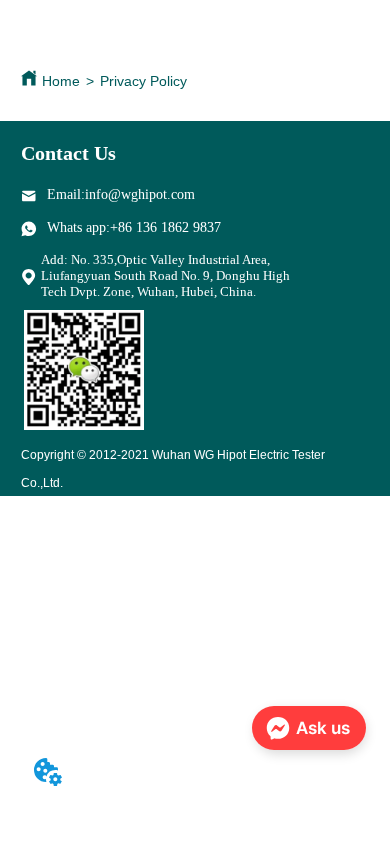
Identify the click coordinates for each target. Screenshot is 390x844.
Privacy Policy (143, 81)
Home (61, 81)
